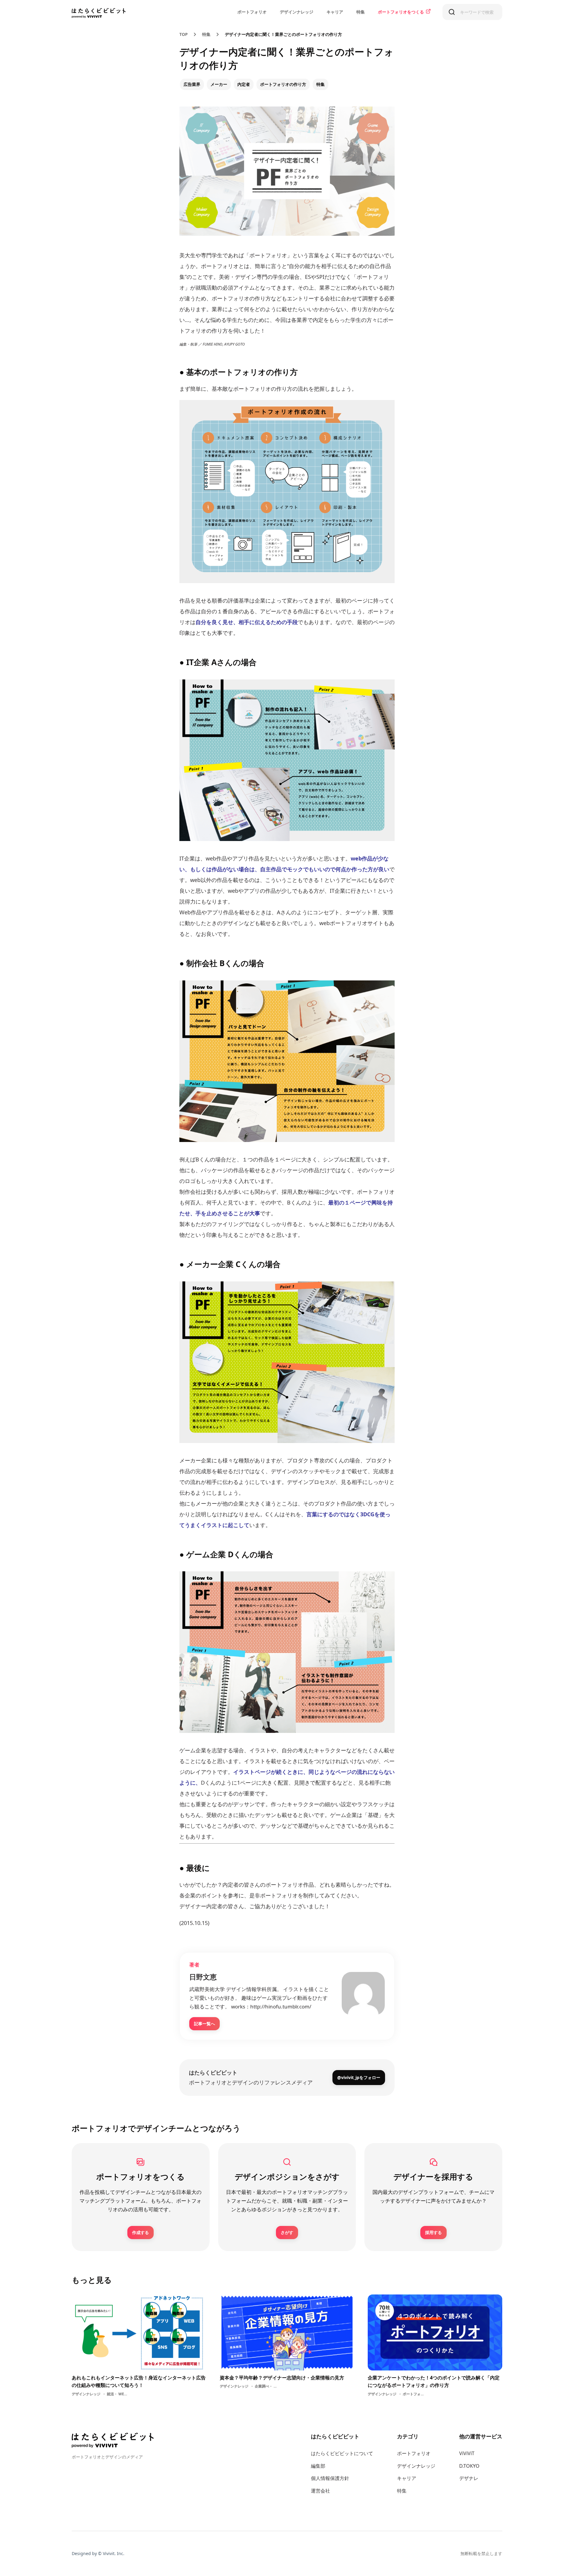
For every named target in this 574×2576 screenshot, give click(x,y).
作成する (141, 2232)
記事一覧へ (204, 2024)
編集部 (318, 2466)
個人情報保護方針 (330, 2478)
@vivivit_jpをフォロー (359, 2077)
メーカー (219, 84)
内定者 (244, 84)
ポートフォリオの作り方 (283, 84)
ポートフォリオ (252, 12)
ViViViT (467, 2453)
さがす (287, 2232)
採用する (433, 2232)
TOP (184, 34)
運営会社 (320, 2491)
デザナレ (469, 2478)
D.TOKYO (469, 2466)
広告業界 (192, 84)
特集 (361, 12)
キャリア (335, 12)
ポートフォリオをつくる (401, 12)
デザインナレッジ (297, 12)
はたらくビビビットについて (342, 2453)
